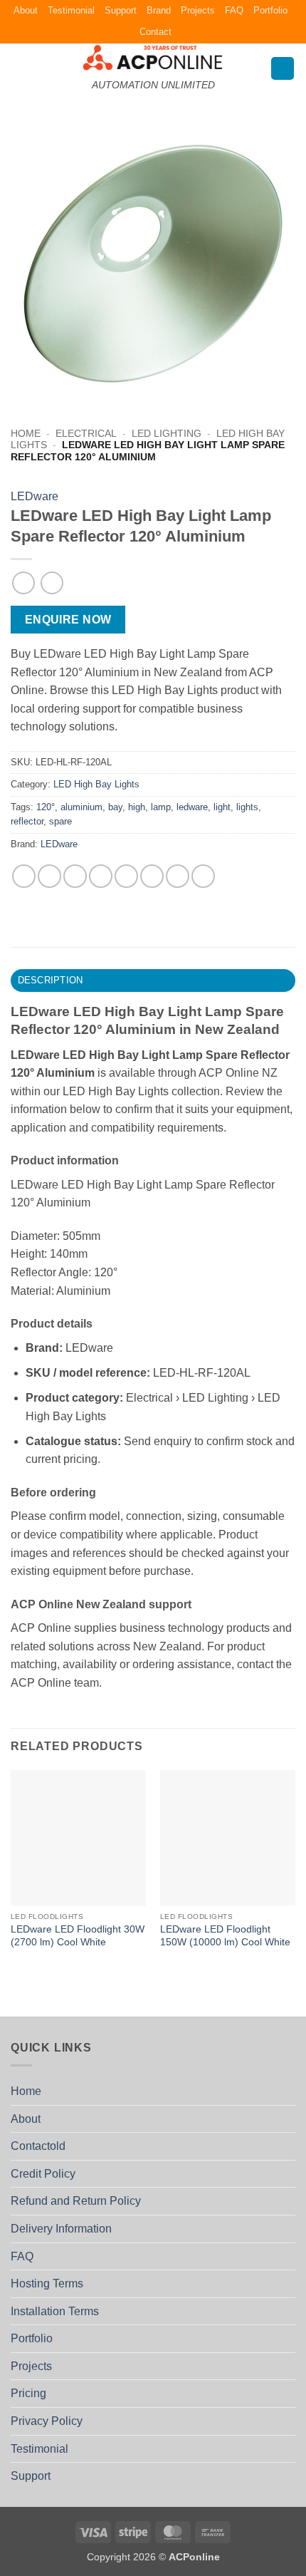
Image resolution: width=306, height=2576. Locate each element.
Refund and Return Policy (76, 2201)
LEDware (35, 496)
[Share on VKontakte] (152, 876)
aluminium (81, 807)
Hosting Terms (47, 2283)
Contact (155, 32)
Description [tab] (51, 980)
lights (247, 807)
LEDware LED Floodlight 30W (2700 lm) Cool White (78, 1936)
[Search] (283, 69)
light (222, 807)
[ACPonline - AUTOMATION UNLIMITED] (153, 57)
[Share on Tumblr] (203, 876)
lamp (161, 807)
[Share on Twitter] (75, 876)
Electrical (86, 434)
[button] (19, 68)
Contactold (38, 2146)
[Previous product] (52, 583)
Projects (198, 10)
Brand (159, 10)
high (137, 807)
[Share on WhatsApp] (24, 876)
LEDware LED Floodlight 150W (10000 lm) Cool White (225, 1936)
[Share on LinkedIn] (178, 876)
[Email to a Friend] (101, 876)
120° (46, 807)
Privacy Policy (47, 2421)
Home (26, 434)
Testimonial (71, 10)
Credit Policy (43, 2174)
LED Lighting (167, 434)
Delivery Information (61, 2229)
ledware (192, 807)
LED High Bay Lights (96, 784)
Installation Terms (55, 2311)
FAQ (234, 10)
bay (115, 807)
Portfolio (270, 10)
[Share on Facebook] (49, 876)
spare (60, 821)
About (26, 10)
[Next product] (23, 583)
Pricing (28, 2393)
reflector (27, 821)
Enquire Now (68, 620)
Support (121, 10)
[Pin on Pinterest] (126, 876)
